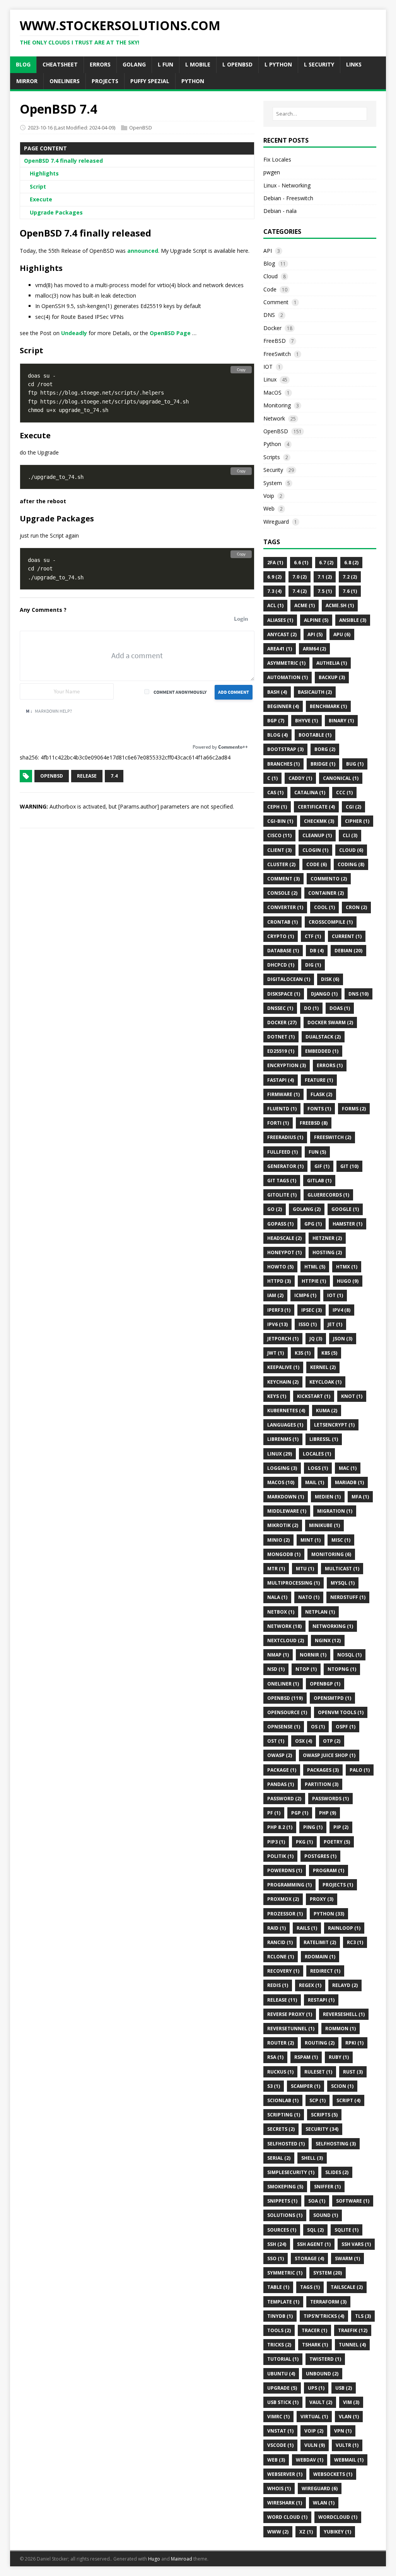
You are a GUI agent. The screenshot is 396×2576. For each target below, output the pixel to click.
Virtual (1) (314, 2417)
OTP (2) (332, 1741)
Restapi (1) (321, 2000)
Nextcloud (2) (286, 1640)
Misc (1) (341, 1540)
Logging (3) (282, 1468)
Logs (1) (318, 1468)
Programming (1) (289, 1885)
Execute (41, 199)
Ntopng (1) (342, 1669)
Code (270, 289)
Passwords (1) (330, 1799)
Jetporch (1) (283, 1339)
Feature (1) (319, 1080)
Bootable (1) (315, 735)
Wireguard (276, 522)
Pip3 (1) (276, 1842)
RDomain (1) (320, 1957)
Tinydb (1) (280, 2316)
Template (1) (283, 2302)
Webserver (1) (285, 2474)
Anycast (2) (282, 634)
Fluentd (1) (282, 1109)
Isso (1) (308, 1324)
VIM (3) (351, 2402)
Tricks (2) (279, 2345)
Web (269, 508)
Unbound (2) (322, 2374)
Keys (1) (277, 1396)
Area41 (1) (280, 649)
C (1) (272, 778)
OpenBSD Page (170, 333)
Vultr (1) (347, 2445)
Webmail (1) (349, 2460)
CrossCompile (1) (331, 922)
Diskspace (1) (284, 994)
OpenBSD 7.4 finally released (63, 161)
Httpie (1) (314, 1281)
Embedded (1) (322, 1051)
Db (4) (317, 951)
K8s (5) (329, 1353)
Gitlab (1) (319, 1181)
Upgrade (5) (282, 2388)
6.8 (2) (351, 563)
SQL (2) (315, 2230)
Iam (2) (275, 1295)
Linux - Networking (287, 185)
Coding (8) (351, 864)
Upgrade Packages (56, 212)
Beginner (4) (283, 706)
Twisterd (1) (325, 2359)
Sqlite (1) (346, 2230)
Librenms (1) (283, 1439)
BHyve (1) (306, 721)
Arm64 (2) (314, 649)
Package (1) (282, 1770)
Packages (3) (323, 1770)
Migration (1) (335, 1511)
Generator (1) (285, 1166)
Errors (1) (330, 1065)
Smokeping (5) (285, 2187)
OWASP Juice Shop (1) (329, 1755)
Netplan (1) (320, 1612)
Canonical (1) (341, 778)
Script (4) (348, 2100)
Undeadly (74, 333)
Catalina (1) (310, 793)
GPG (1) (313, 1224)
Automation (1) (288, 677)
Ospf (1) (346, 1727)
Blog (269, 263)
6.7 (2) (326, 563)
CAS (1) (275, 793)
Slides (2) (337, 2172)
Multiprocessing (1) (294, 1583)
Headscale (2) (284, 1238)
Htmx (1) (347, 1267)
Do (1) (311, 1008)
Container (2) (326, 893)
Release (87, 776)
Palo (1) (360, 1770)
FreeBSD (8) (314, 1123)
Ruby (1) (339, 2057)
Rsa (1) (275, 2057)
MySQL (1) (343, 1583)
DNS (269, 315)
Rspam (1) (306, 2057)
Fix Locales (277, 159)
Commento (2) (329, 879)
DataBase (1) (283, 951)
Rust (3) (353, 2072)
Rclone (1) (281, 1957)
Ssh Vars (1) (356, 2244)
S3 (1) (274, 2086)
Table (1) (278, 2287)
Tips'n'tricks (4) (324, 2316)
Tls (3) (363, 2316)
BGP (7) (276, 721)
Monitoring (277, 405)
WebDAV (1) (310, 2460)
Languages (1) (285, 1425)
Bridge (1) (323, 764)
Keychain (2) (283, 1382)
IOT (268, 367)
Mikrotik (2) (283, 1525)
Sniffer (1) (327, 2187)
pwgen (272, 172)
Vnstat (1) (280, 2431)
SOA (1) (317, 2201)
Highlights (44, 173)
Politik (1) (280, 1856)
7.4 (114, 776)
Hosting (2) (327, 1252)
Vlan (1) (349, 2417)
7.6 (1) (350, 591)
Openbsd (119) (285, 1698)
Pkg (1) (304, 1842)
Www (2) (278, 2532)
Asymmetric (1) (286, 663)
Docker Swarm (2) (330, 1022)
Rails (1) (307, 1928)
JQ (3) (316, 1339)
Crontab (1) (282, 922)
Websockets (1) (333, 2474)
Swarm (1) (347, 2258)
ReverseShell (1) (344, 2014)
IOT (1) (335, 1295)
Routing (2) (320, 2043)
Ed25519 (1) (281, 1051)
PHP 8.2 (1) (280, 1827)
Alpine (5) (316, 620)
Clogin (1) (315, 850)
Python (272, 444)
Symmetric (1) (285, 2273)
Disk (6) (330, 979)
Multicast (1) (342, 1569)
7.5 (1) (325, 591)
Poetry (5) (337, 1842)
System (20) (328, 2273)
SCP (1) (317, 2100)
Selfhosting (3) (336, 2144)
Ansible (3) (353, 620)
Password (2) (284, 1799)
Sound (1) (326, 2215)
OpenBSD (141, 128)
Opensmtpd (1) (332, 1698)
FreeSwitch (277, 354)
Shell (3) (312, 2158)
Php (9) (328, 1813)
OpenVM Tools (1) (341, 1712)
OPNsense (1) (284, 1727)
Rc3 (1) (355, 1942)
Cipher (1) (357, 821)
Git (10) (349, 1166)
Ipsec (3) (312, 1310)
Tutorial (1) (283, 2359)
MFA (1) (360, 1497)
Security (273, 470)
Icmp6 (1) (305, 1295)
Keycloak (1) (325, 1382)
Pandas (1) (281, 1784)
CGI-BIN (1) (280, 821)
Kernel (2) (323, 1367)
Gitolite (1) (282, 1195)
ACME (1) (305, 605)
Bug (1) (355, 764)
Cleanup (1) (317, 835)
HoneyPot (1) (284, 1252)
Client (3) (279, 850)
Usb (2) (344, 2388)
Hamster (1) (347, 1224)
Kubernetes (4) (286, 1411)
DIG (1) (313, 965)
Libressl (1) (324, 1439)
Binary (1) (341, 721)
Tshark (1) (315, 2345)
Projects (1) (338, 1885)
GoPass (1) (280, 1224)
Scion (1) (342, 2086)
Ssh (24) (277, 2244)
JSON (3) (343, 1339)
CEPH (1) (277, 807)
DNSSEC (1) (280, 1008)
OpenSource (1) (287, 1712)
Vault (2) (321, 2402)
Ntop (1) (306, 1669)
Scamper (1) (306, 2086)
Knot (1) (352, 1396)
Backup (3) (332, 677)
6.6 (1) (301, 563)
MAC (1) (348, 1468)
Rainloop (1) (344, 1928)
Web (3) (276, 2460)
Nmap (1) (278, 1655)
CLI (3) (350, 835)
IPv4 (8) (341, 1310)
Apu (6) (342, 634)
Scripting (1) (284, 2115)
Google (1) (345, 1209)
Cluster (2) (281, 864)
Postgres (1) (320, 1856)
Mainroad (182, 2559)
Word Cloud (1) (287, 2517)
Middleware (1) (287, 1511)
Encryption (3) (287, 1065)
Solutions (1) (285, 2215)
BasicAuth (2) (315, 692)
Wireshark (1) (285, 2503)
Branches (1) (283, 764)
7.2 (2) (350, 577)
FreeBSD (275, 341)
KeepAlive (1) (283, 1367)
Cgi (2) (353, 807)
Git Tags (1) (282, 1181)
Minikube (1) (324, 1525)
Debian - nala (280, 211)
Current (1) (347, 936)
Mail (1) (315, 1482)
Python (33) (329, 1914)
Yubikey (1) (337, 2532)
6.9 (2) (274, 577)
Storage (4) (309, 2258)
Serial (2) (279, 2158)
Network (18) (284, 1626)
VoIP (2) (314, 2431)
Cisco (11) (279, 835)
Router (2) (281, 2043)
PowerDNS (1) (285, 1870)
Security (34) (322, 2129)
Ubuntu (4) (281, 2374)
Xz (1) (306, 2532)
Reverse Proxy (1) (290, 2014)
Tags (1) (310, 2287)
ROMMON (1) (341, 2029)
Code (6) (317, 864)
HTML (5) (315, 1267)
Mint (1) (311, 1540)
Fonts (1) (319, 1109)
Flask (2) (321, 1094)
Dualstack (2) (323, 1037)
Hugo (154, 2559)
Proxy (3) (322, 1899)
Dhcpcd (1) (281, 965)
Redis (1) (278, 1985)
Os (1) (318, 1727)
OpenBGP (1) (325, 1684)
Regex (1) (310, 1985)
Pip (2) (341, 1827)
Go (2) (275, 1209)
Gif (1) (322, 1166)
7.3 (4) (274, 591)
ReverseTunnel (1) (291, 2029)
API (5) (315, 634)
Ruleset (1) (318, 2072)
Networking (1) (333, 1626)
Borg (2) (325, 749)
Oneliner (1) (283, 1684)
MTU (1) (305, 1569)
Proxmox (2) (283, 1899)
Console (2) (282, 893)
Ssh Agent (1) (314, 2244)
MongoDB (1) (284, 1554)
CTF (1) (313, 936)
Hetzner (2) (327, 1238)
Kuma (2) (327, 1411)
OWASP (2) (280, 1755)
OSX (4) (304, 1741)
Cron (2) (356, 907)
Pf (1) (274, 1813)
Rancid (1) (280, 1942)
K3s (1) (303, 1353)
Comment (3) (283, 879)
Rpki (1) (354, 2043)
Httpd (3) (279, 1281)
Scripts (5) (324, 2115)
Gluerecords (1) (328, 1195)
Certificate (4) (316, 807)
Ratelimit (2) (320, 1942)
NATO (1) (309, 1597)
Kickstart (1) (314, 1396)
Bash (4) (277, 692)
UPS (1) (316, 2388)
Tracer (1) (314, 2330)
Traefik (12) (353, 2330)
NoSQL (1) (349, 1655)
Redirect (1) (325, 1971)
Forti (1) (278, 1123)
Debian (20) (348, 951)
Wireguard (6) (320, 2488)
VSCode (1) (280, 2445)
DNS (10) (358, 994)
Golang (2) (307, 1209)
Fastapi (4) (281, 1080)
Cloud (271, 276)
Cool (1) (324, 907)
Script (38, 186)
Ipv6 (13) (277, 1324)
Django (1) (324, 994)
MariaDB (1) (349, 1482)
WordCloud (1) (338, 2517)
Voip (269, 496)
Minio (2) (278, 1540)
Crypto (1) (281, 936)
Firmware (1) (283, 1094)
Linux (270, 379)
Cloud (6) (351, 850)
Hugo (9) (348, 1281)
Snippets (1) (282, 2201)
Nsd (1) (276, 1669)
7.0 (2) (300, 577)
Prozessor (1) (285, 1914)
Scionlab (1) (283, 2100)
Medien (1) (328, 1497)
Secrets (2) (281, 2129)
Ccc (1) (344, 793)
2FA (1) (275, 563)
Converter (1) (285, 907)
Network (274, 418)
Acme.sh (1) (340, 605)
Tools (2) (279, 2330)
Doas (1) (340, 1008)
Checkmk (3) (319, 821)
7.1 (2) (325, 577)
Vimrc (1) (278, 2417)
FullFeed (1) (282, 1152)
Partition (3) (322, 1784)
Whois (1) (279, 2488)
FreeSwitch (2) (333, 1137)
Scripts (272, 457)
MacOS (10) (281, 1482)
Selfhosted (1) (286, 2144)
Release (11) (282, 2000)
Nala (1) (277, 1597)
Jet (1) (335, 1324)
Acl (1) (275, 605)
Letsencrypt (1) (334, 1425)
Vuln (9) (315, 2445)
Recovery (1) (283, 1971)
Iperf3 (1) (279, 1310)
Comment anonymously (180, 692)
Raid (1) (277, 1928)
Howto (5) (280, 1267)
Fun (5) (317, 1152)
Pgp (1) (300, 1813)
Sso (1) (276, 2258)
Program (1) (329, 1870)
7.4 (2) (300, 591)
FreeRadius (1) (285, 1137)
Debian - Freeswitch (288, 198)
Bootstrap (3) (285, 749)
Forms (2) (354, 1109)
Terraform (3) (328, 2302)
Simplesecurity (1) (291, 2172)
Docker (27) (282, 1022)
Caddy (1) (300, 778)
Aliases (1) (280, 620)
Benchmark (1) (328, 706)
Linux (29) (280, 1454)
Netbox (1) (281, 1612)
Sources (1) (282, 2230)
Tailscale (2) (347, 2287)
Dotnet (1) (281, 1037)
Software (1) (353, 2201)
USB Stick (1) (283, 2402)
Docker (272, 328)
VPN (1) (343, 2431)
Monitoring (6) (331, 1554)
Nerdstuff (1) (348, 1597)
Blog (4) (277, 735)
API (268, 251)
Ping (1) (313, 1827)
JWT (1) (276, 1353)
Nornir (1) (313, 1655)
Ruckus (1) (280, 2072)
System (273, 483)
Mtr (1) (276, 1569)
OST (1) (276, 1741)
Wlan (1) (324, 2503)
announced (143, 251)
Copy (241, 370)
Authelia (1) (332, 663)
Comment (276, 302)
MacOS (272, 392)
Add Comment (234, 692)
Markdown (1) (286, 1497)
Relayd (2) (345, 1985)
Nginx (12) (328, 1640)
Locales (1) (317, 1454)
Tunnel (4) (352, 2345)
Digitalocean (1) (289, 979)
